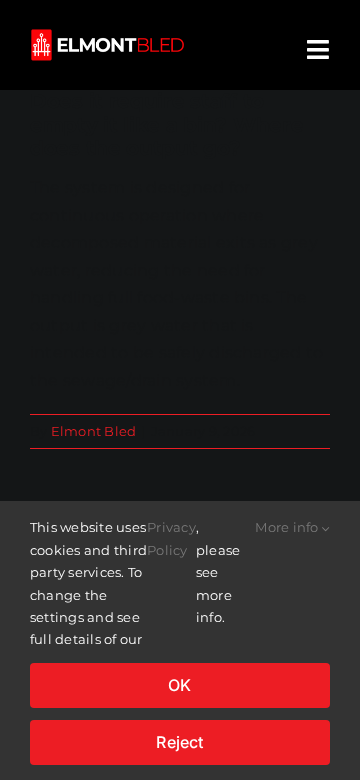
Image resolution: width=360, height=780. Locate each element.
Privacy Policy (171, 538)
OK (179, 685)
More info (288, 527)
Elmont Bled (94, 431)
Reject (179, 742)
